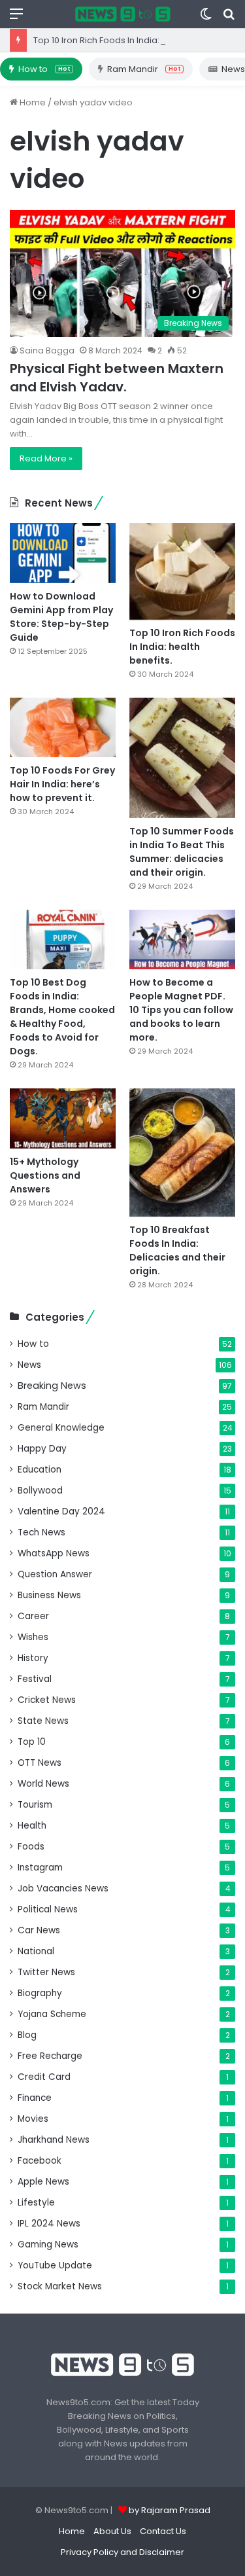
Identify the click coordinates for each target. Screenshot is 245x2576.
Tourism (35, 1805)
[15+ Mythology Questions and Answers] (63, 1118)
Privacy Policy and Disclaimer (122, 2552)
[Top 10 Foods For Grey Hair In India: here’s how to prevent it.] (63, 727)
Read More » (46, 458)
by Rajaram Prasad (170, 2510)
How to (44, 69)
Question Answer (55, 1574)
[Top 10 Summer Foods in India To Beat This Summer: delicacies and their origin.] (182, 758)
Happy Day (42, 1449)
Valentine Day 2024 (61, 1512)
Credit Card (44, 2077)
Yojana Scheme (52, 2014)
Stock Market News (60, 2286)
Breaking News (52, 1386)
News (29, 1365)
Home (32, 102)
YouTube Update (55, 2265)
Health (32, 1826)
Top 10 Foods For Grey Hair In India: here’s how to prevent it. (62, 784)
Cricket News (47, 1700)
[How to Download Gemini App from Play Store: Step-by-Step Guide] (63, 553)
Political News (48, 1909)
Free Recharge (50, 2056)
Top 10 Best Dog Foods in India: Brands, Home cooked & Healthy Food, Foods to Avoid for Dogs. (62, 1017)
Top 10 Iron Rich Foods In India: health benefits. (130, 40)
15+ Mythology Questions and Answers (45, 1175)
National (36, 1951)
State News (43, 1721)
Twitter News (46, 1972)
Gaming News (48, 2245)
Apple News (43, 2182)
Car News (39, 1930)
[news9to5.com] (123, 14)
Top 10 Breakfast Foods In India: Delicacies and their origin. (177, 1250)
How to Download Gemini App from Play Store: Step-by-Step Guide (61, 617)
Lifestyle (36, 2203)
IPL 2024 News (49, 2224)
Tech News (41, 1532)
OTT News (40, 1763)
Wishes (33, 1637)
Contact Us (163, 2531)
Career (33, 1616)
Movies (33, 2119)
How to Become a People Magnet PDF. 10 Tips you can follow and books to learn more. (181, 1010)
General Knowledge (61, 1428)
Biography (40, 1993)
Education (40, 1470)
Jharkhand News (54, 2140)
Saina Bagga (47, 350)
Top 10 (32, 1742)
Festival (35, 1679)
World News (43, 1784)
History (33, 1658)
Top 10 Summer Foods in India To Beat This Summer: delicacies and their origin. (182, 852)
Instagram (40, 1868)
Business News (49, 1595)
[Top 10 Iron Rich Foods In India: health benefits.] (182, 571)
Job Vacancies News (63, 1888)
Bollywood (40, 1491)
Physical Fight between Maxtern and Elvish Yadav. (117, 378)
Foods (31, 1847)
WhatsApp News (54, 1553)
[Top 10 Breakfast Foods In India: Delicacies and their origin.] (182, 1153)
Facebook (40, 2161)
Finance (35, 2098)
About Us (112, 2531)
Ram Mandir (144, 69)
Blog (27, 2035)
